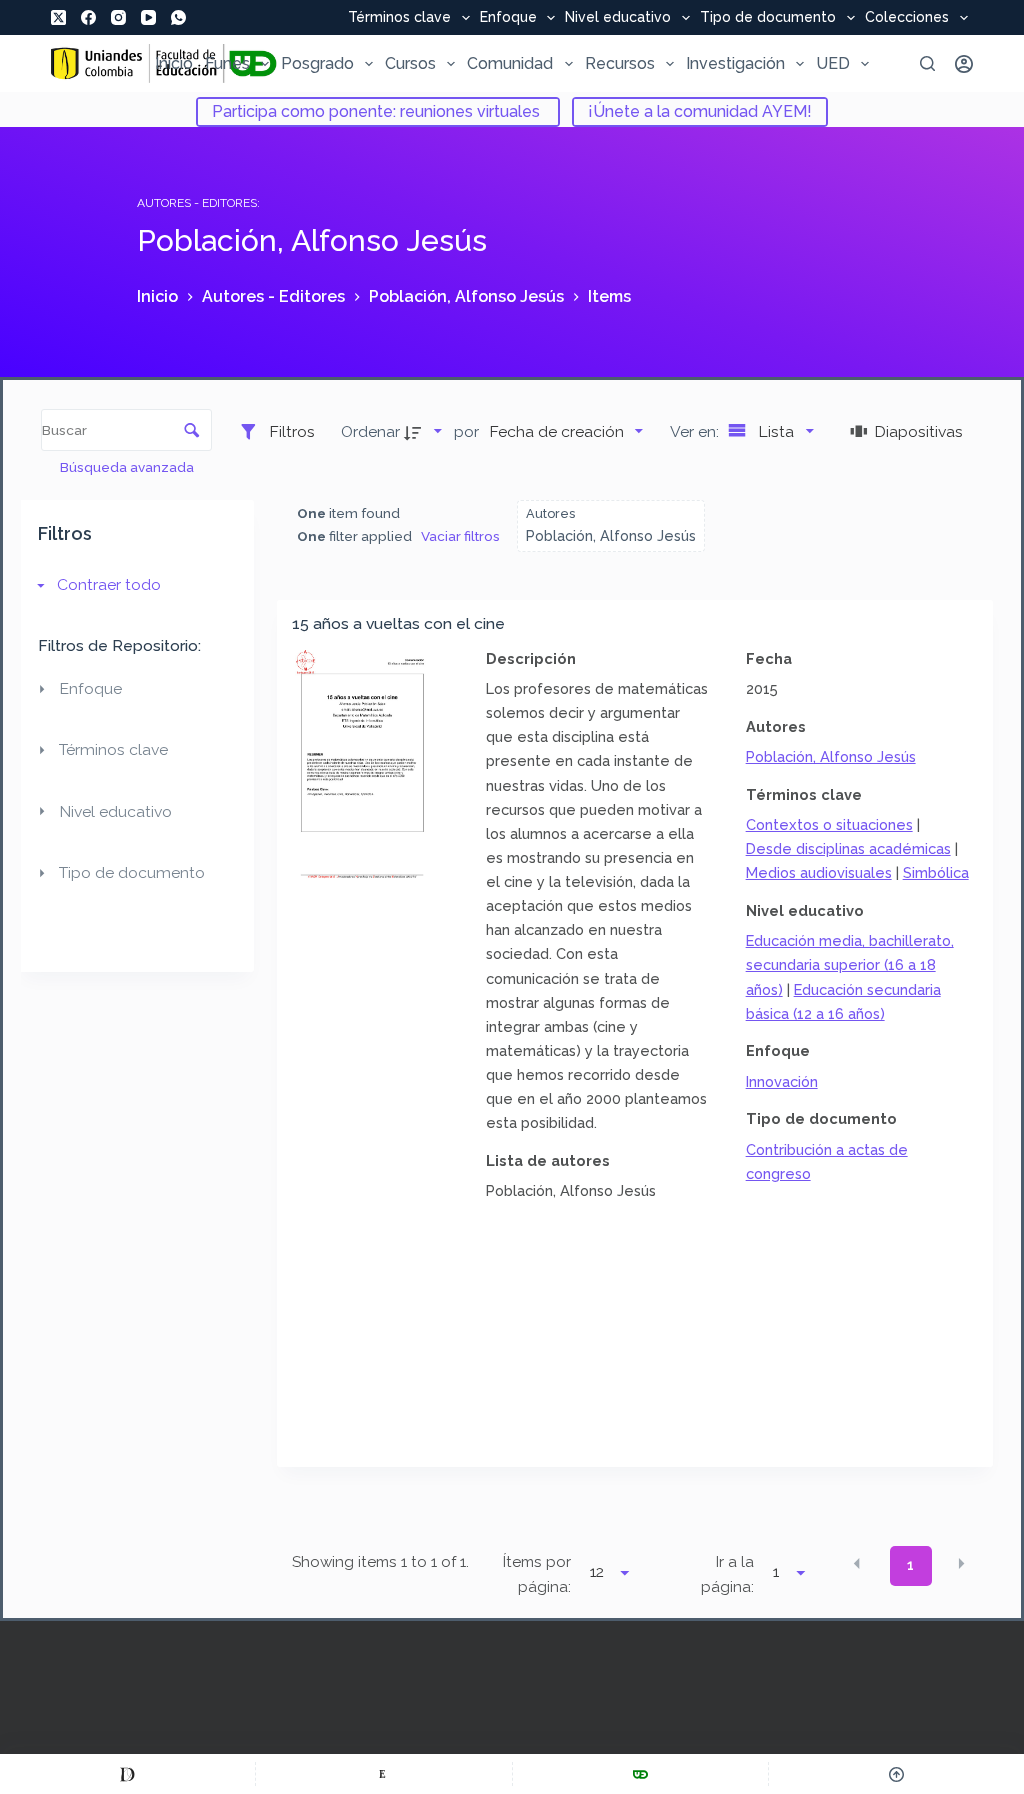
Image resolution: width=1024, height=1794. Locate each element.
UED (833, 63)
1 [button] (910, 1565)
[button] (857, 1564)
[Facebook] (88, 17)
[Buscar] (927, 63)
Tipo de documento (768, 18)
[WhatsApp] (178, 17)
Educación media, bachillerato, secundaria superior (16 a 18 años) (850, 964)
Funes (227, 63)
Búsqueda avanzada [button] (128, 467)
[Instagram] (118, 17)
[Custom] (127, 1774)
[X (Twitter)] (58, 17)
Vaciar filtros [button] (460, 536)
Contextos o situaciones (829, 824)
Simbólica (936, 872)
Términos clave (399, 18)
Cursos (410, 63)
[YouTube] (148, 17)
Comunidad (510, 63)
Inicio (174, 63)
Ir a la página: (727, 1574)
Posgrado (317, 63)
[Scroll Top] (896, 1774)
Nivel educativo (618, 18)
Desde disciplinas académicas (848, 848)
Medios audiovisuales (819, 872)
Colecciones (907, 18)
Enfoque (508, 18)
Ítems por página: (536, 1574)
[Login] (964, 64)
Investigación (735, 63)
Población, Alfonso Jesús (831, 756)
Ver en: (696, 431)
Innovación (782, 1081)
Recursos (620, 63)
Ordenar (370, 431)
